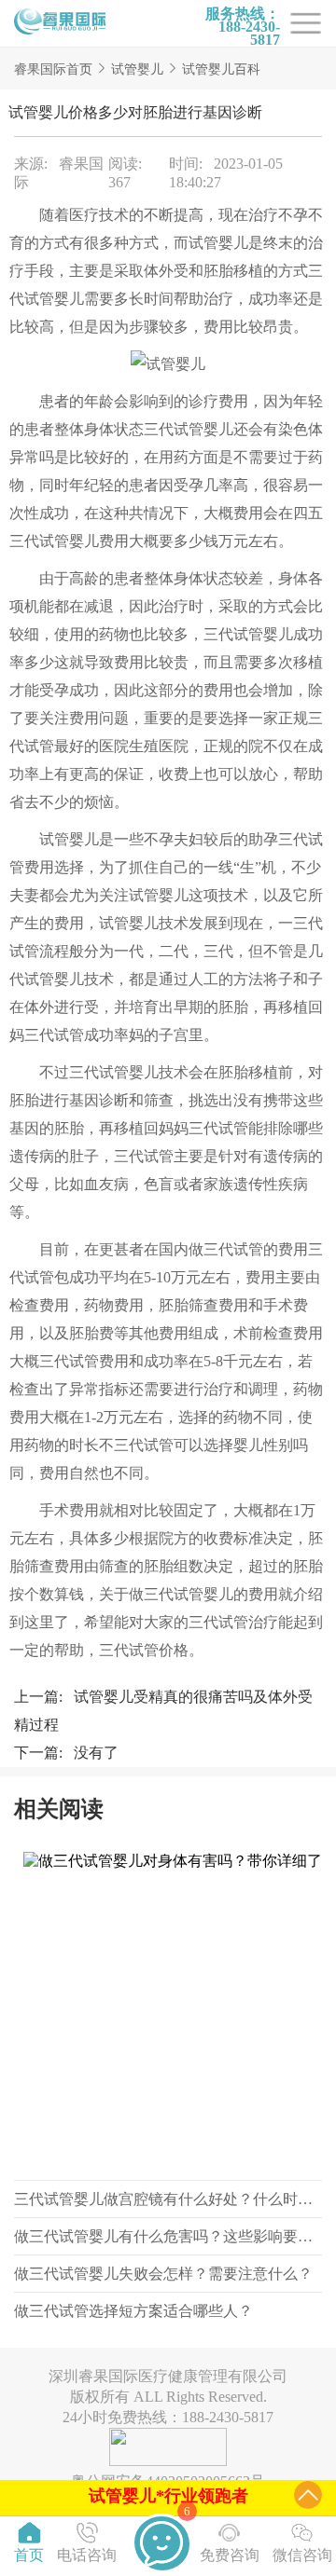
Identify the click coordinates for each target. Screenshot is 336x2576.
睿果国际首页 (53, 69)
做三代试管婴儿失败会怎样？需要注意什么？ (163, 2274)
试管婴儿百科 (221, 69)
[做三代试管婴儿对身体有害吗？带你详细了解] (168, 2011)
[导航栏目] (60, 23)
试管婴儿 (137, 69)
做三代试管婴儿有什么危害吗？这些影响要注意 (171, 2236)
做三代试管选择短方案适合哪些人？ (133, 2311)
